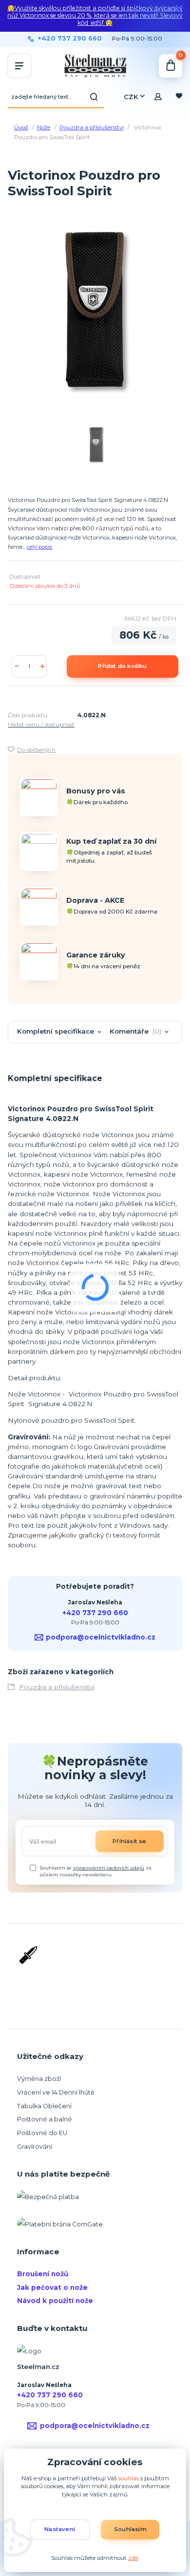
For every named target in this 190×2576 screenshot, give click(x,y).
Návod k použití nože (55, 2301)
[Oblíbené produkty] (179, 97)
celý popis (39, 547)
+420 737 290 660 (70, 39)
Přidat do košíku (122, 666)
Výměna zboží (39, 2079)
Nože (44, 127)
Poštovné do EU (42, 2133)
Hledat (94, 97)
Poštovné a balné (45, 2119)
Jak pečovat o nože (52, 2287)
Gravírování (35, 2147)
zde (133, 2558)
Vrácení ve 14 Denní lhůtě (56, 2092)
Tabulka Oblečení (44, 2106)
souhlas (129, 2478)
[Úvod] (95, 66)
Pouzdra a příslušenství (92, 127)
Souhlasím (130, 2529)
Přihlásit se (129, 1841)
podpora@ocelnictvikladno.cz (101, 1637)
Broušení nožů (43, 2274)
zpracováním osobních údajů (109, 1868)
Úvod (21, 127)
